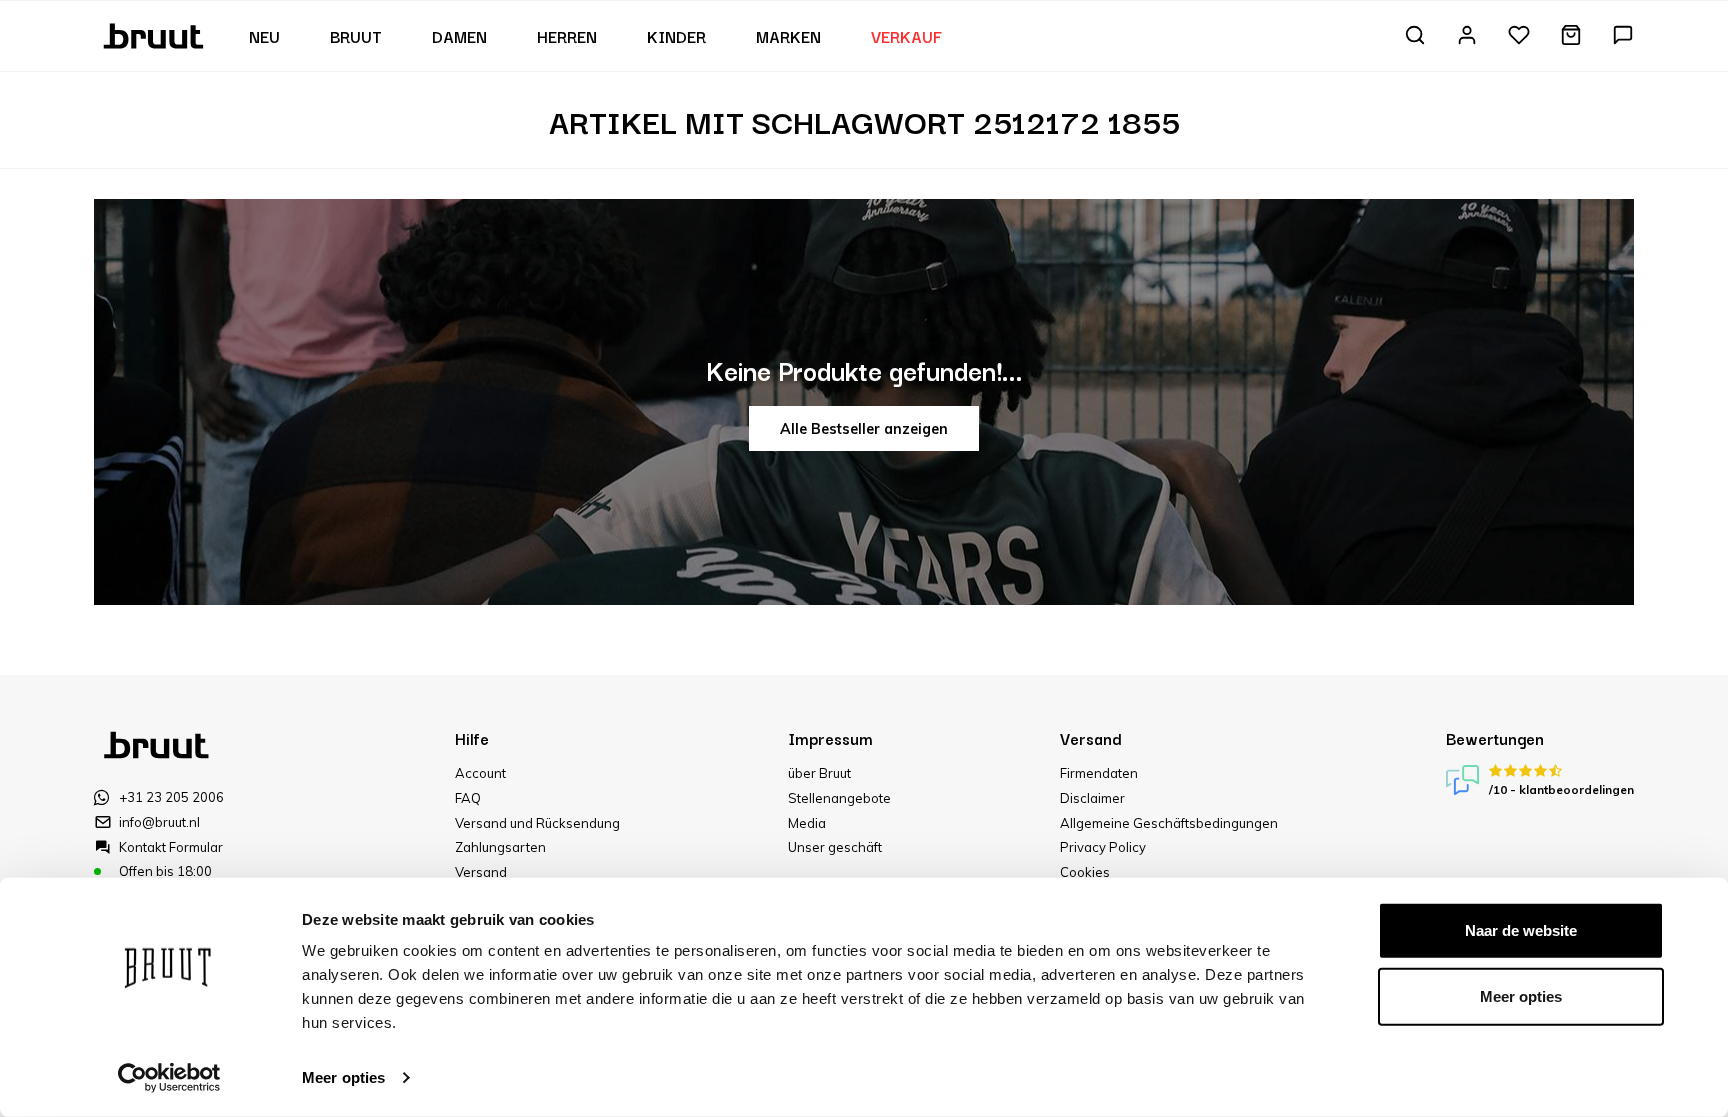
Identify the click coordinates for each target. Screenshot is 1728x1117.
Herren (567, 36)
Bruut (356, 36)
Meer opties (343, 1077)
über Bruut (819, 773)
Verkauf (906, 36)
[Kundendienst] (1623, 36)
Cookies (1085, 872)
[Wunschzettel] (1519, 36)
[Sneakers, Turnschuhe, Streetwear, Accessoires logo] (155, 34)
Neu (264, 36)
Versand (481, 872)
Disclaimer (1092, 798)
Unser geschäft (835, 847)
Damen (459, 36)
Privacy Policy (1103, 847)
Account (480, 773)
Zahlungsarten (500, 847)
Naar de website (1521, 930)
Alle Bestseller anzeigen (864, 429)
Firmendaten (1099, 773)
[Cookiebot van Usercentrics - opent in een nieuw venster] (169, 1078)
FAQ (468, 798)
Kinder (676, 36)
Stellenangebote (839, 798)
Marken (788, 36)
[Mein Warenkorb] (1571, 36)
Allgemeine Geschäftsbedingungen (1169, 823)
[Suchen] (1415, 36)
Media (807, 823)
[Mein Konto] (1467, 36)
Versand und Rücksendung (537, 823)
